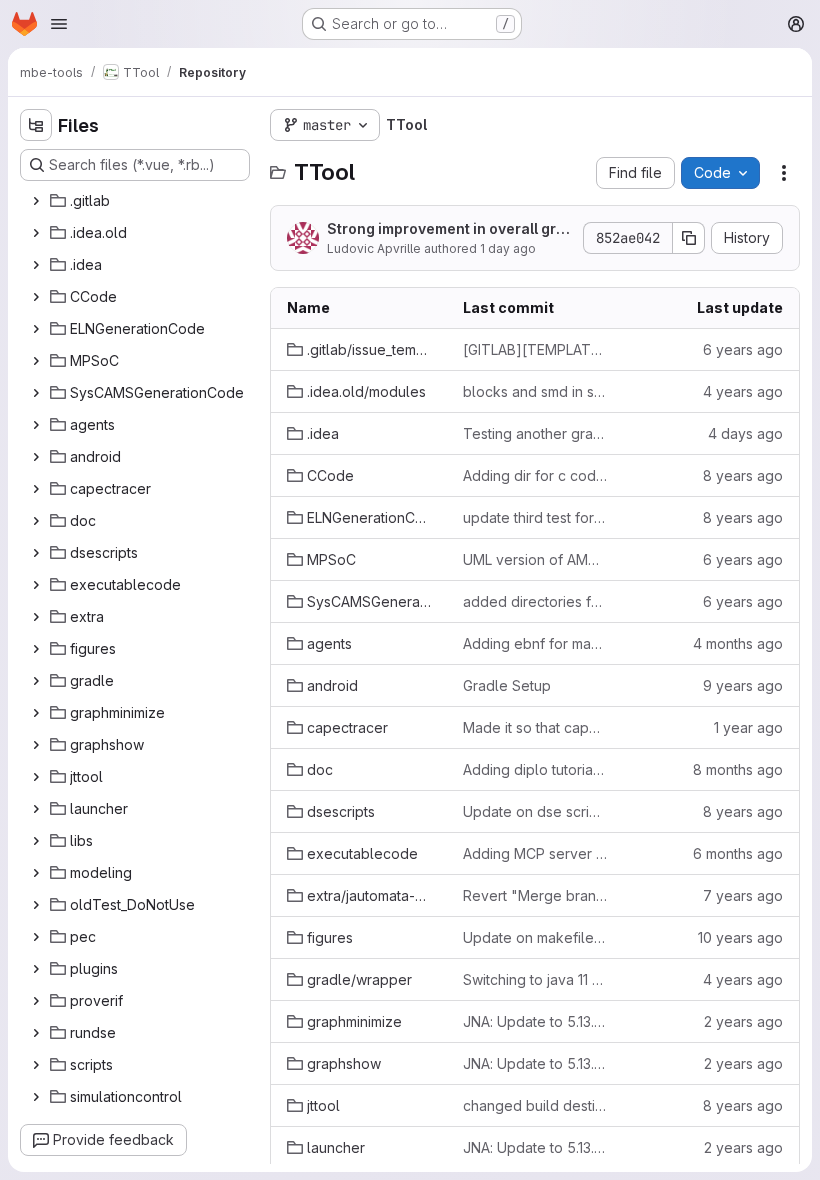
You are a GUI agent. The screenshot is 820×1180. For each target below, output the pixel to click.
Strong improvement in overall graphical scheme (446, 229)
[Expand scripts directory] (36, 1065)
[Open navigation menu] (59, 24)
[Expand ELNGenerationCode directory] (36, 329)
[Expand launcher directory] (36, 809)
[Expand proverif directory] (36, 1001)
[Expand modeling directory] (36, 873)
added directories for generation (535, 601)
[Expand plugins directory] (36, 969)
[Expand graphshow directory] (36, 745)
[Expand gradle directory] (36, 681)
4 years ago (743, 391)
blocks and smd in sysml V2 (535, 391)
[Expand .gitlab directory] (36, 201)
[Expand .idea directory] (36, 265)
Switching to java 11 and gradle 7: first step (535, 979)
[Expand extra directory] (36, 617)
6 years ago (743, 349)
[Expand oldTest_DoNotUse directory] (36, 905)
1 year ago (748, 727)
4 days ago (745, 433)
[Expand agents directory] (36, 425)
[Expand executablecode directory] (36, 585)
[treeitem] (137, 201)
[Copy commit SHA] (689, 238)
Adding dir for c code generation (535, 475)
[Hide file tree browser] (36, 125)
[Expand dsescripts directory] (36, 553)
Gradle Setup (507, 685)
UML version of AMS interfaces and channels (535, 559)
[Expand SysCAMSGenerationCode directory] (36, 393)
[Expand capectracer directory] (36, 489)
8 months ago (738, 769)
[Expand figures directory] (36, 649)
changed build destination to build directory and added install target (535, 1105)
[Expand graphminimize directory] (36, 713)
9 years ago (743, 685)
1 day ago (508, 248)
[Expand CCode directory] (36, 297)
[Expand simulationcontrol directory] (36, 1097)
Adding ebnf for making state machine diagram (535, 643)
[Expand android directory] (36, 457)
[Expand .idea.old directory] (36, 233)
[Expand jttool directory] (36, 777)
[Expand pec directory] (36, 937)
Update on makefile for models (535, 937)
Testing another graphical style (535, 433)
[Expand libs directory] (36, 841)
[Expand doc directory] (36, 521)
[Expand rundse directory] (36, 1033)
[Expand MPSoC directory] (36, 361)
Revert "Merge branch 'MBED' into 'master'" (535, 895)
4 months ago (738, 643)
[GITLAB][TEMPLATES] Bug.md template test (535, 349)
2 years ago (743, 1021)
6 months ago (738, 853)
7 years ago (743, 895)
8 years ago (743, 475)
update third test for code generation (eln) (535, 517)
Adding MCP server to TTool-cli (535, 853)
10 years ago (740, 937)
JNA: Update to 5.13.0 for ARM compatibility (535, 1021)
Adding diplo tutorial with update (535, 769)
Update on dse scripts (535, 811)
